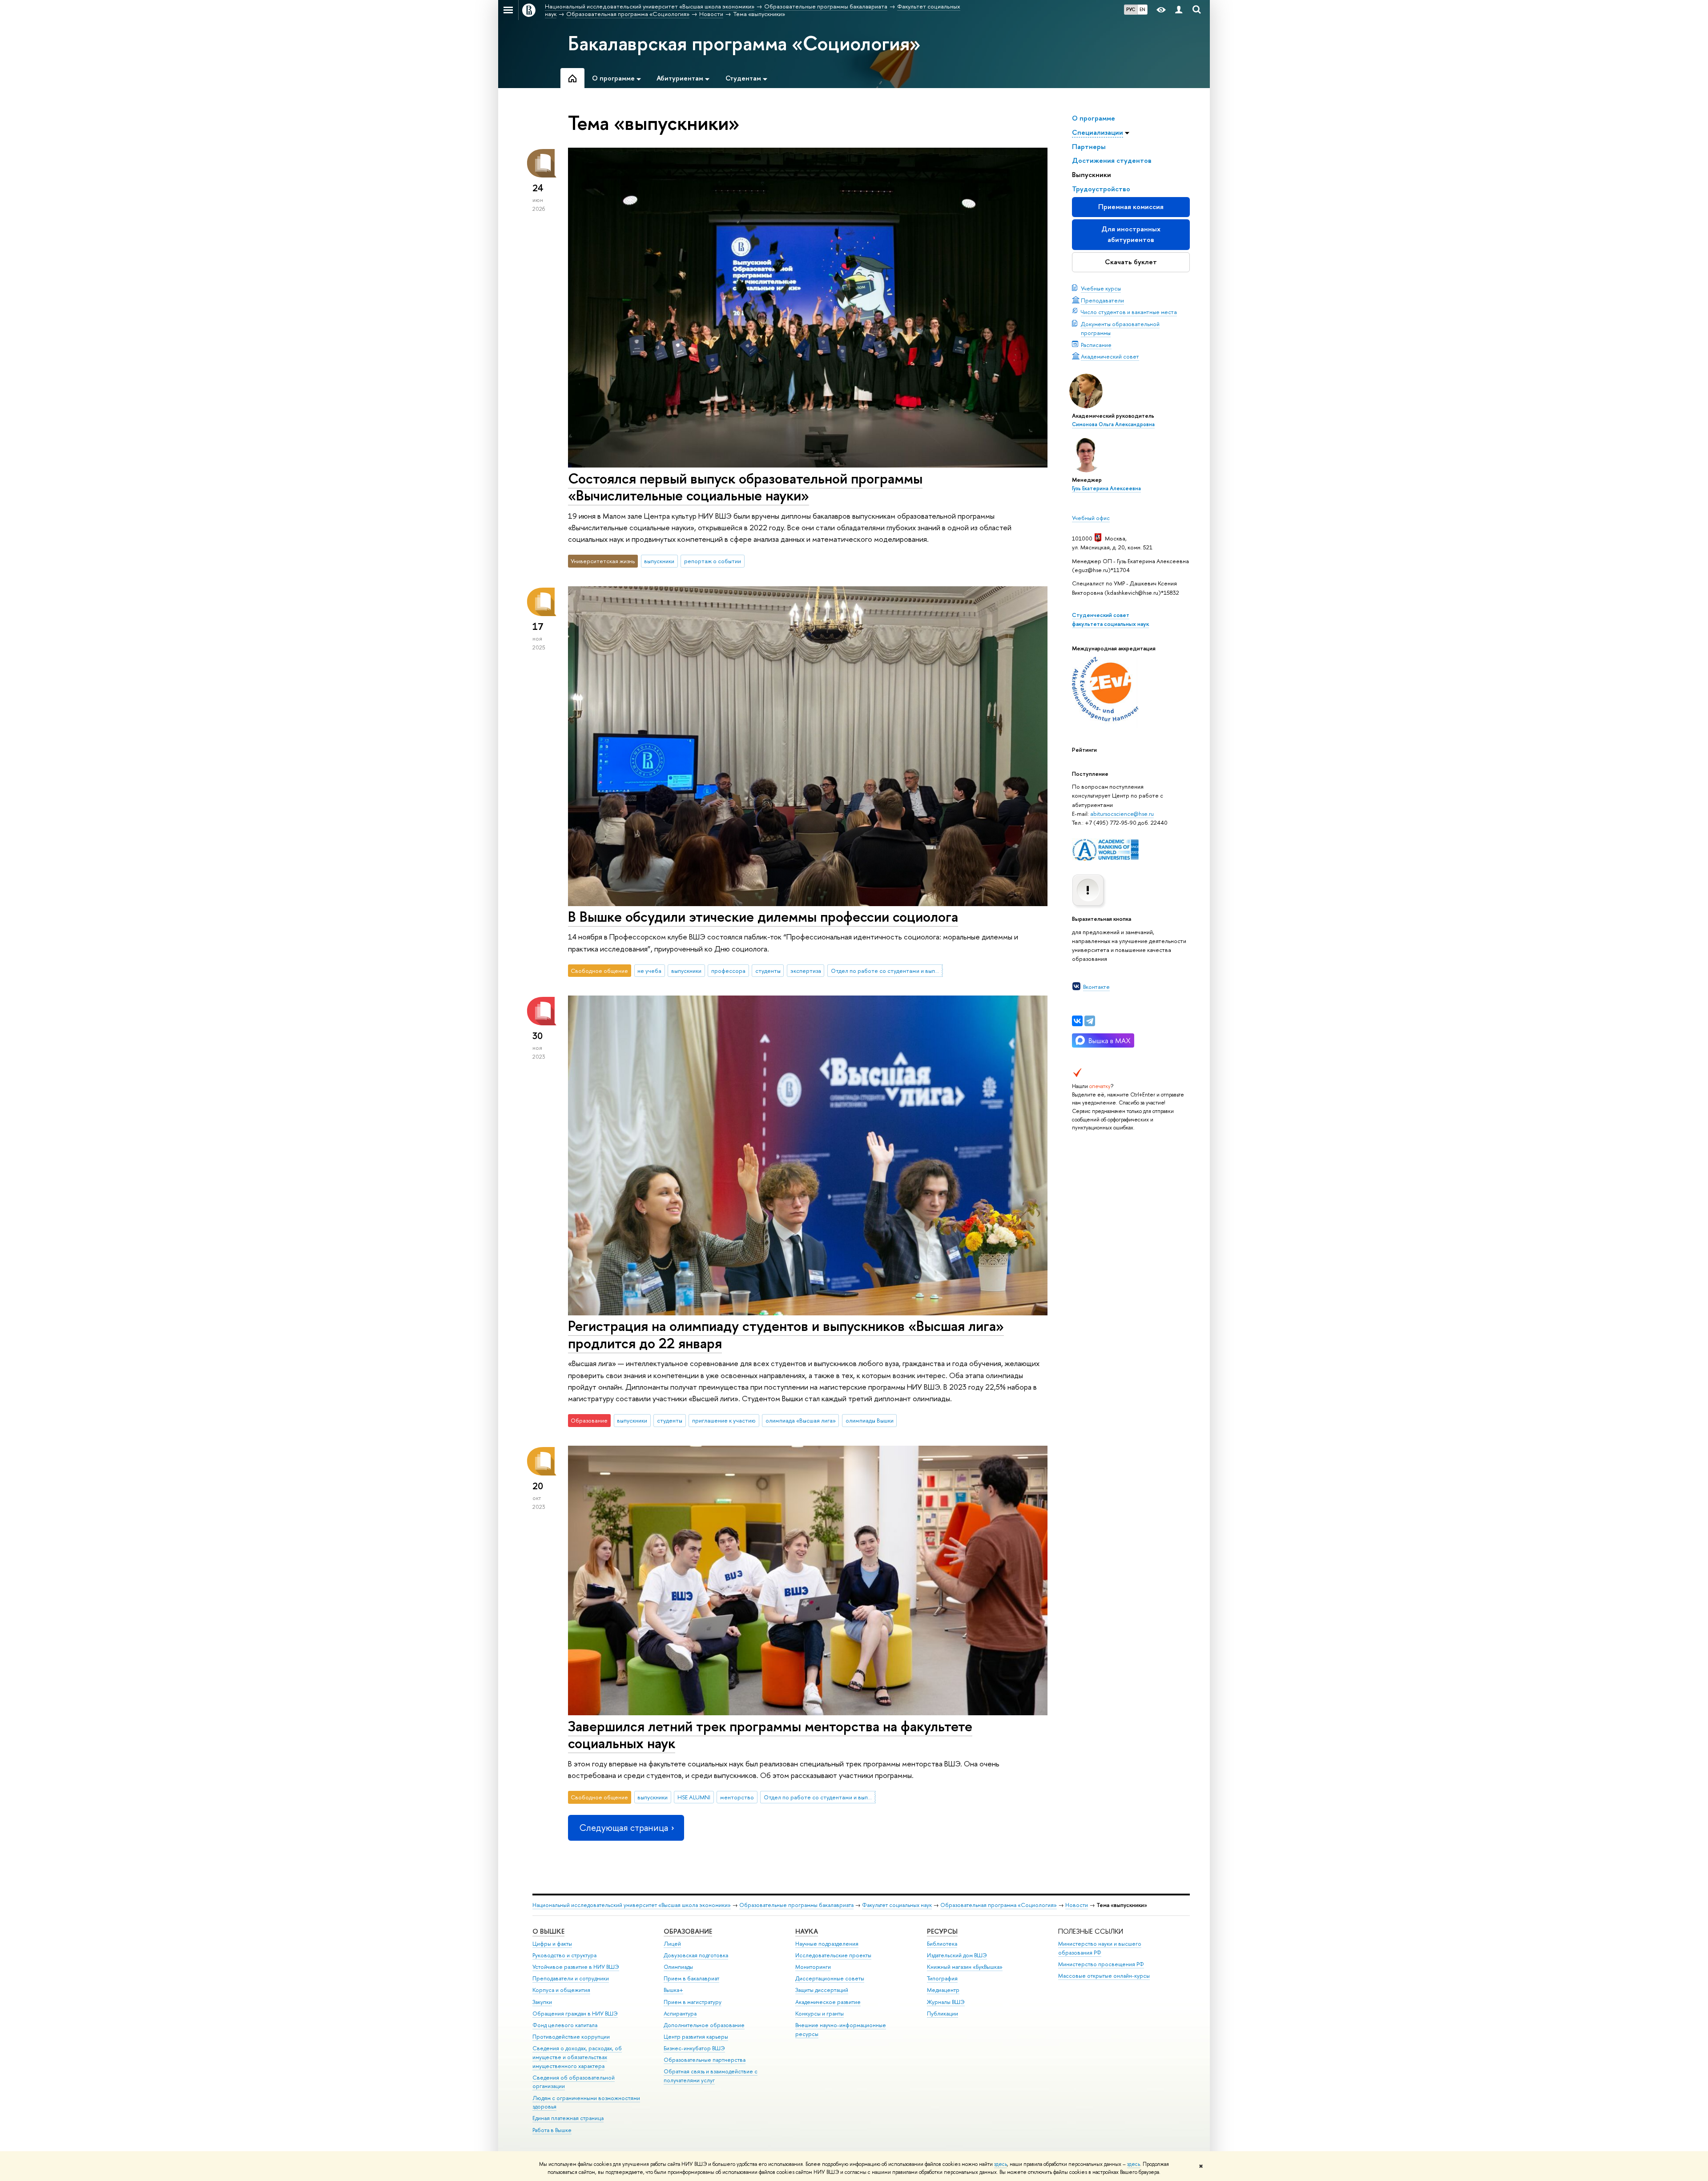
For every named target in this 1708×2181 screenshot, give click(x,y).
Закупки (542, 2002)
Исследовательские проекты (833, 1955)
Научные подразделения (827, 1944)
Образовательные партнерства (705, 2060)
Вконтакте (1096, 987)
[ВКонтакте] (1077, 1021)
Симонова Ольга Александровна (1113, 424)
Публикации (943, 2014)
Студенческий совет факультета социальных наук (1110, 619)
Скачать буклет (1131, 262)
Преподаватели (1102, 300)
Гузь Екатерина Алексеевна (1106, 488)
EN (1142, 9)
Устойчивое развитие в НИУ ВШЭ (576, 1967)
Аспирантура (680, 2014)
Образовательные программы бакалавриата (796, 1905)
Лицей (672, 1944)
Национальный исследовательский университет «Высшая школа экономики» (632, 1905)
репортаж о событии (713, 561)
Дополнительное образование (704, 2025)
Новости (1077, 1905)
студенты (768, 971)
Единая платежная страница (568, 2118)
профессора (728, 971)
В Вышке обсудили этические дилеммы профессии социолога (763, 916)
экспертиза (806, 971)
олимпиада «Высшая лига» (801, 1420)
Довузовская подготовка (696, 1955)
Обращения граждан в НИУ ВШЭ (575, 2014)
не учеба (649, 971)
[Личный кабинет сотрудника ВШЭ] (1179, 10)
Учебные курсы (1101, 288)
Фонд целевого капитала (565, 2025)
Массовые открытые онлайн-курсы (1104, 1976)
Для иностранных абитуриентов (1131, 234)
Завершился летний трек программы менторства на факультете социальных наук (770, 1735)
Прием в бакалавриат (691, 1978)
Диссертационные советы (830, 1978)
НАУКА (807, 1931)
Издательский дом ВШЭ (957, 1955)
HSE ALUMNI (694, 1797)
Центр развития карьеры (696, 2037)
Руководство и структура (564, 1955)
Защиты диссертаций (822, 1990)
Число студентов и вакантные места (1129, 312)
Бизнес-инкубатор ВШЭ (694, 2048)
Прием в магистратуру (693, 2002)
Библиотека (942, 1944)
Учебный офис (1091, 518)
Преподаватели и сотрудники (571, 1978)
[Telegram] (1090, 1021)
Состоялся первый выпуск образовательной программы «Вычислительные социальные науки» (745, 487)
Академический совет (1110, 356)
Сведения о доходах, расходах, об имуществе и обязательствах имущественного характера (577, 2057)
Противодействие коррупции (571, 2037)
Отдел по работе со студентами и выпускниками (887, 971)
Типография (942, 1978)
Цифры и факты (552, 1944)
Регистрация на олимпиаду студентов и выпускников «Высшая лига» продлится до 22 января (786, 1334)
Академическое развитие (828, 2002)
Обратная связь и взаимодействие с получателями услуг (711, 2076)
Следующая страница (624, 1828)
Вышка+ (673, 1990)
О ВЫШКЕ (548, 1931)
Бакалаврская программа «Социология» (744, 43)
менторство (737, 1797)
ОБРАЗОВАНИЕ (688, 1931)
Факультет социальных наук (897, 1905)
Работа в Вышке (552, 2130)
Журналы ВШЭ (946, 2002)
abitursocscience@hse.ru (1122, 814)
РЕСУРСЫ (942, 1931)
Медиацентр (943, 1990)
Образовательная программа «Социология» (999, 1905)
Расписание (1096, 345)
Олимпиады (678, 1967)
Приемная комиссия (1131, 207)
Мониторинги (813, 1967)
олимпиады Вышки (870, 1420)
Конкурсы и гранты (820, 2014)
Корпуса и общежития (561, 1990)
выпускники (659, 561)
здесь (1001, 2164)
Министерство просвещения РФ (1101, 1964)
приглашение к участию (724, 1420)
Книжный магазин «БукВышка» (965, 1967)
